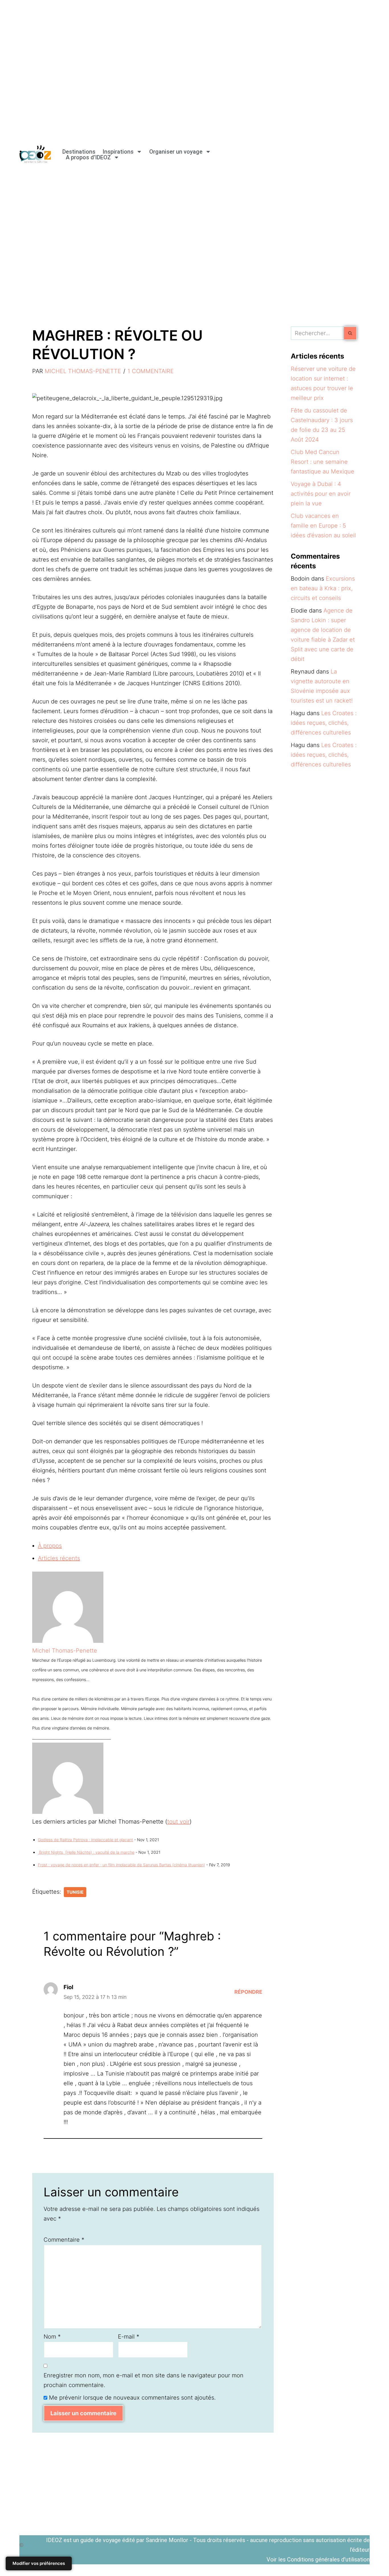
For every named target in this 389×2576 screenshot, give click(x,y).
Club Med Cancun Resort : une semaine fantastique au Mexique (323, 462)
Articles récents (59, 1558)
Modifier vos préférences (39, 2563)
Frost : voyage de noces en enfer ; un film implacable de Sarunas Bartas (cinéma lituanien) (121, 1865)
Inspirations (118, 152)
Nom (52, 2337)
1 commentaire (151, 371)
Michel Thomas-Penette (83, 371)
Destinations (79, 152)
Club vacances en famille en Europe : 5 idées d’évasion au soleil (323, 526)
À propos (50, 1546)
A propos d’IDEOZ (88, 157)
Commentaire (64, 2240)
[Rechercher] (350, 333)
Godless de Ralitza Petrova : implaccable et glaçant (85, 1840)
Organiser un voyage (176, 152)
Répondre (248, 1992)
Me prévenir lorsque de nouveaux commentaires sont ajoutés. (132, 2398)
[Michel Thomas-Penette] (68, 1641)
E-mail (129, 2337)
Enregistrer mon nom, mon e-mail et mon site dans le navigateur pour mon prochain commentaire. (144, 2380)
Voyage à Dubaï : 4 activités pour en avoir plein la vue (321, 494)
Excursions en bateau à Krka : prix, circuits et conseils (323, 588)
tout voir (178, 1822)
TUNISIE (75, 1892)
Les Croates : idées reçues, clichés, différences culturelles (324, 723)
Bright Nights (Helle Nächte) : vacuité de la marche (86, 1852)
